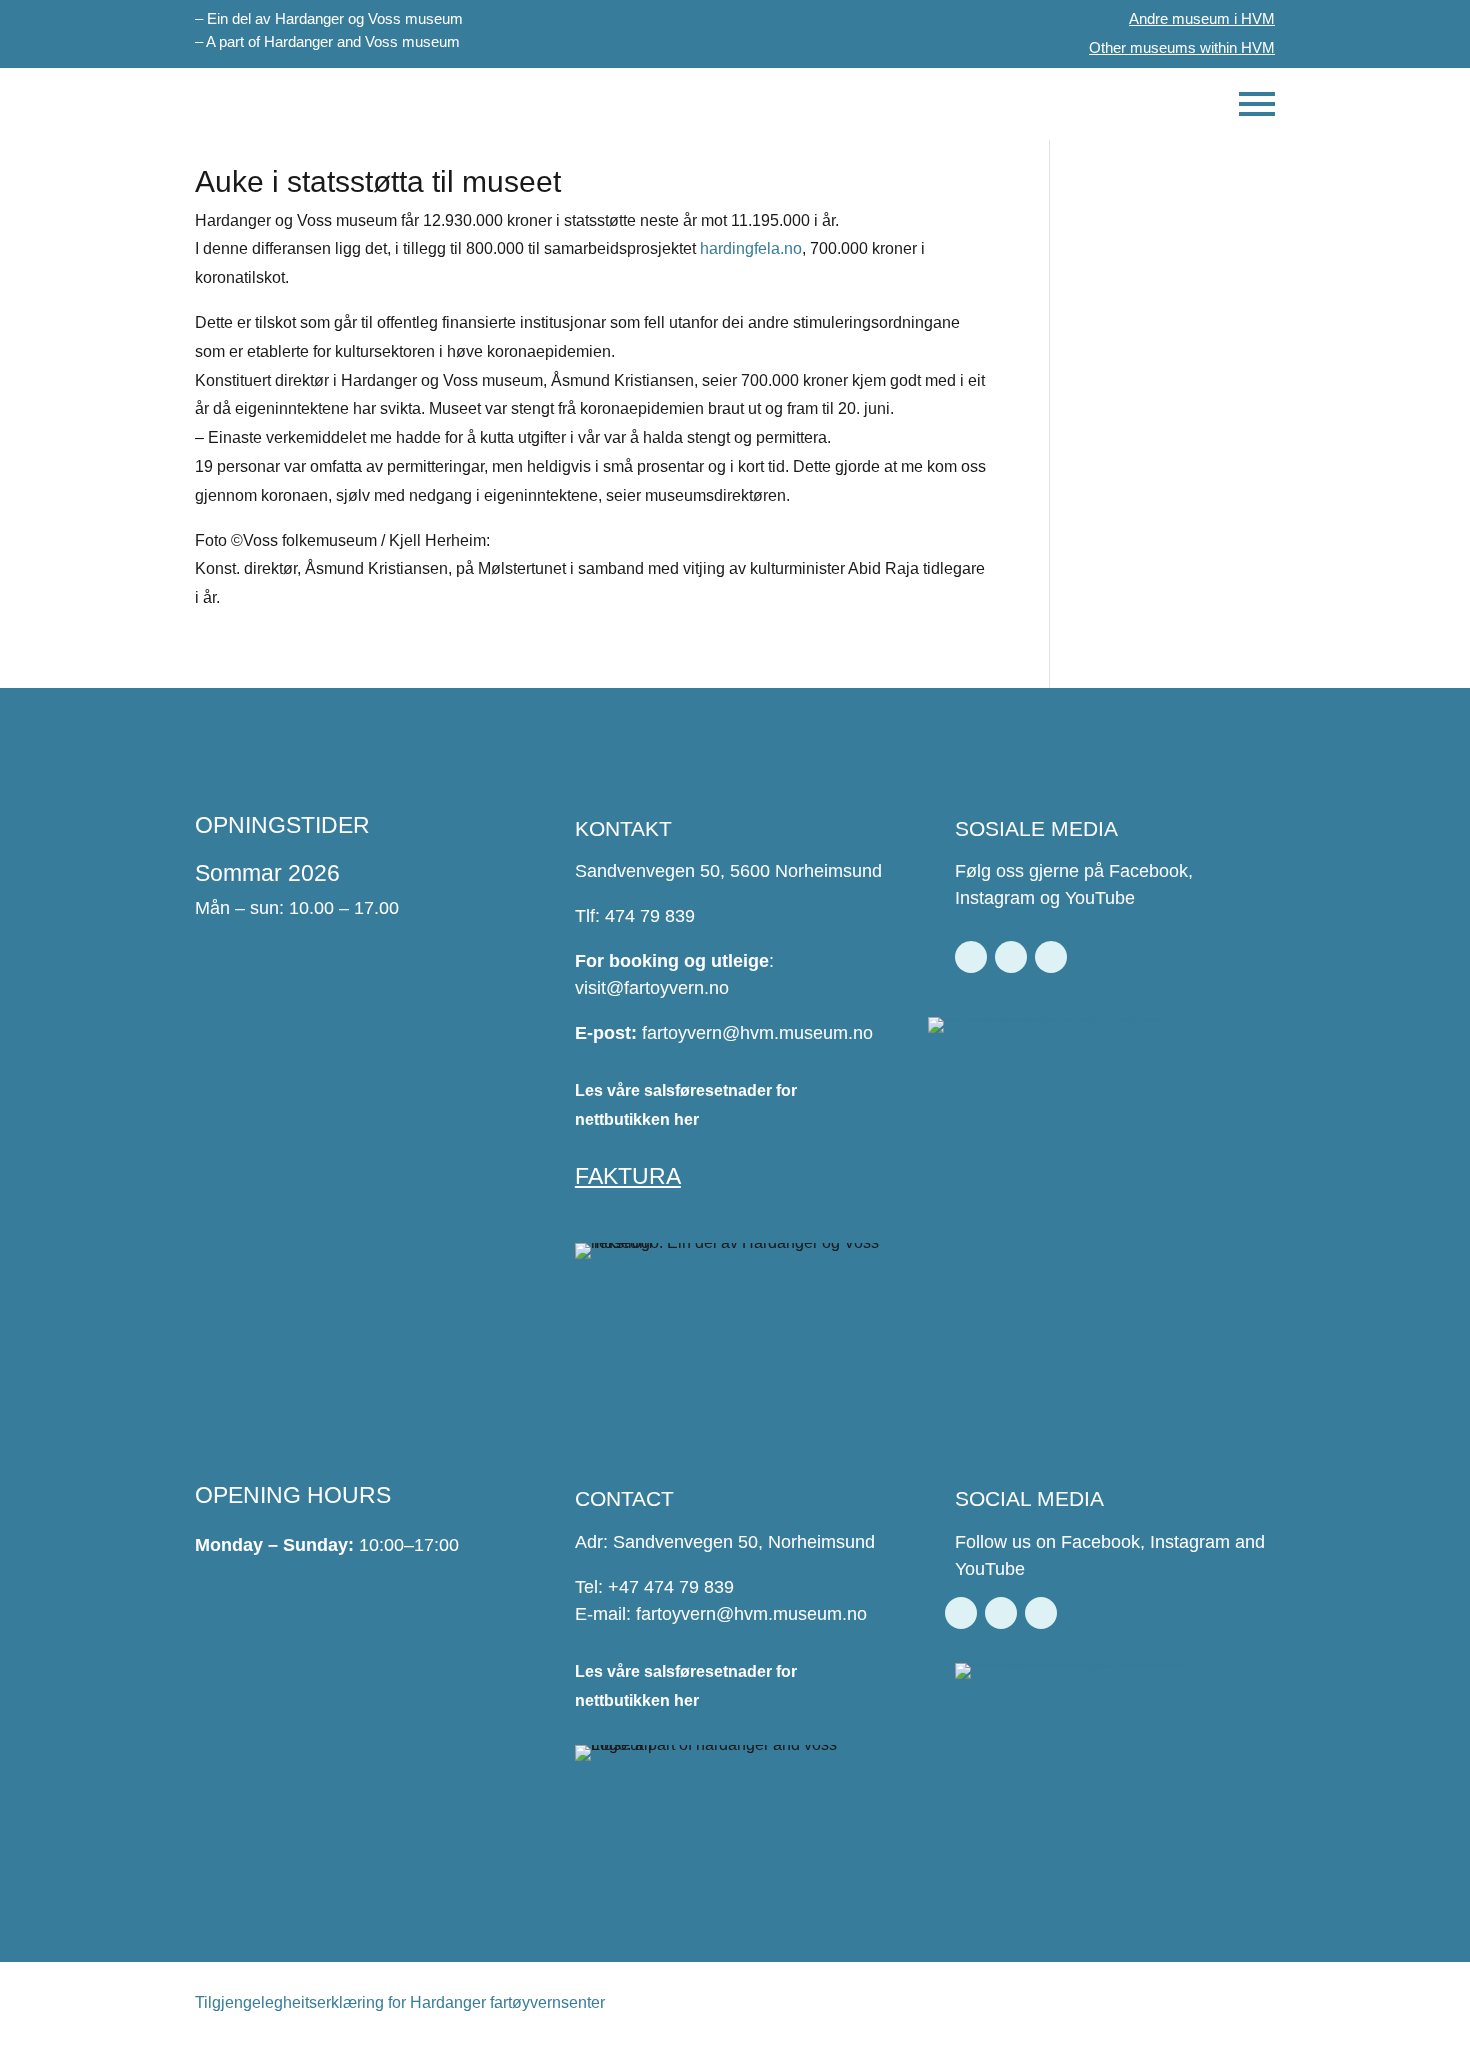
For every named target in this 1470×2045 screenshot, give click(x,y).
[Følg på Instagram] (1011, 957)
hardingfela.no (751, 248)
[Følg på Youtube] (1051, 957)
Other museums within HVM (1182, 47)
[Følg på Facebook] (971, 957)
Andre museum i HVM (1202, 18)
